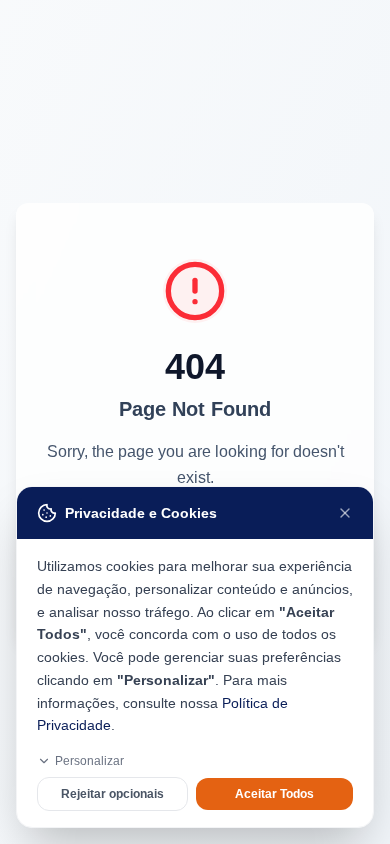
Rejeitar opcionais (112, 794)
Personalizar (89, 761)
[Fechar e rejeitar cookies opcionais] (345, 513)
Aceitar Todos (274, 794)
